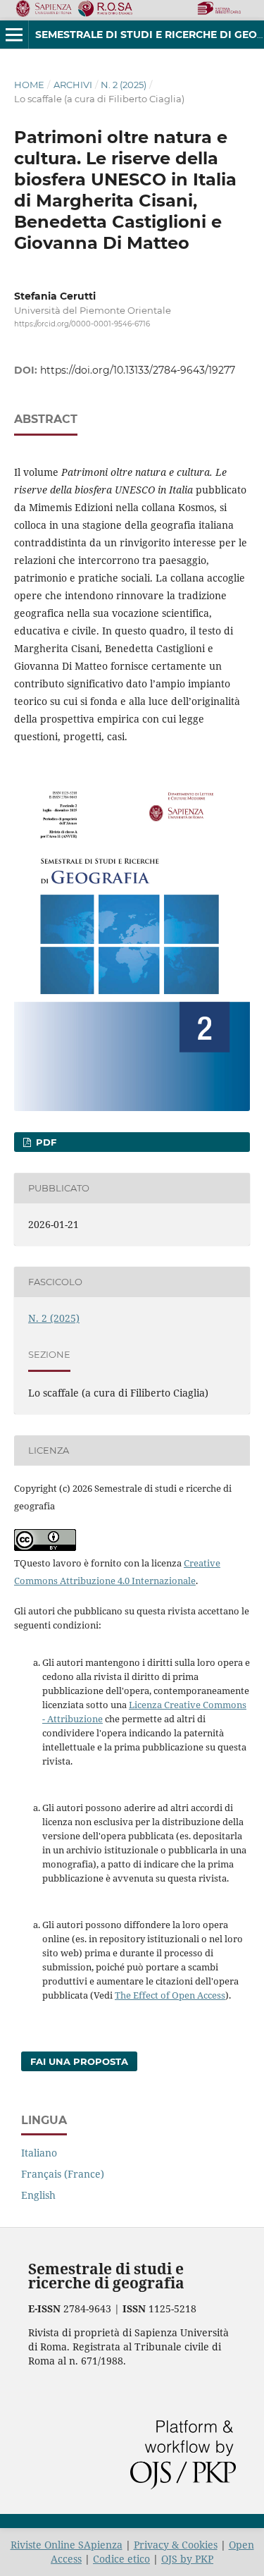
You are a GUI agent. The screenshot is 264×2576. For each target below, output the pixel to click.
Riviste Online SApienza (67, 2545)
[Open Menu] (14, 35)
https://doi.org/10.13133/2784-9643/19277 (138, 370)
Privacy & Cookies (176, 2545)
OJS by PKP (187, 2559)
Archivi (73, 85)
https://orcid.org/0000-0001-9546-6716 (82, 324)
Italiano (39, 2153)
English (38, 2195)
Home (29, 85)
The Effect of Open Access (170, 1995)
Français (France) (63, 2174)
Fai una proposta (79, 2061)
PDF (45, 1142)
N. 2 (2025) (124, 85)
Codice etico (121, 2559)
